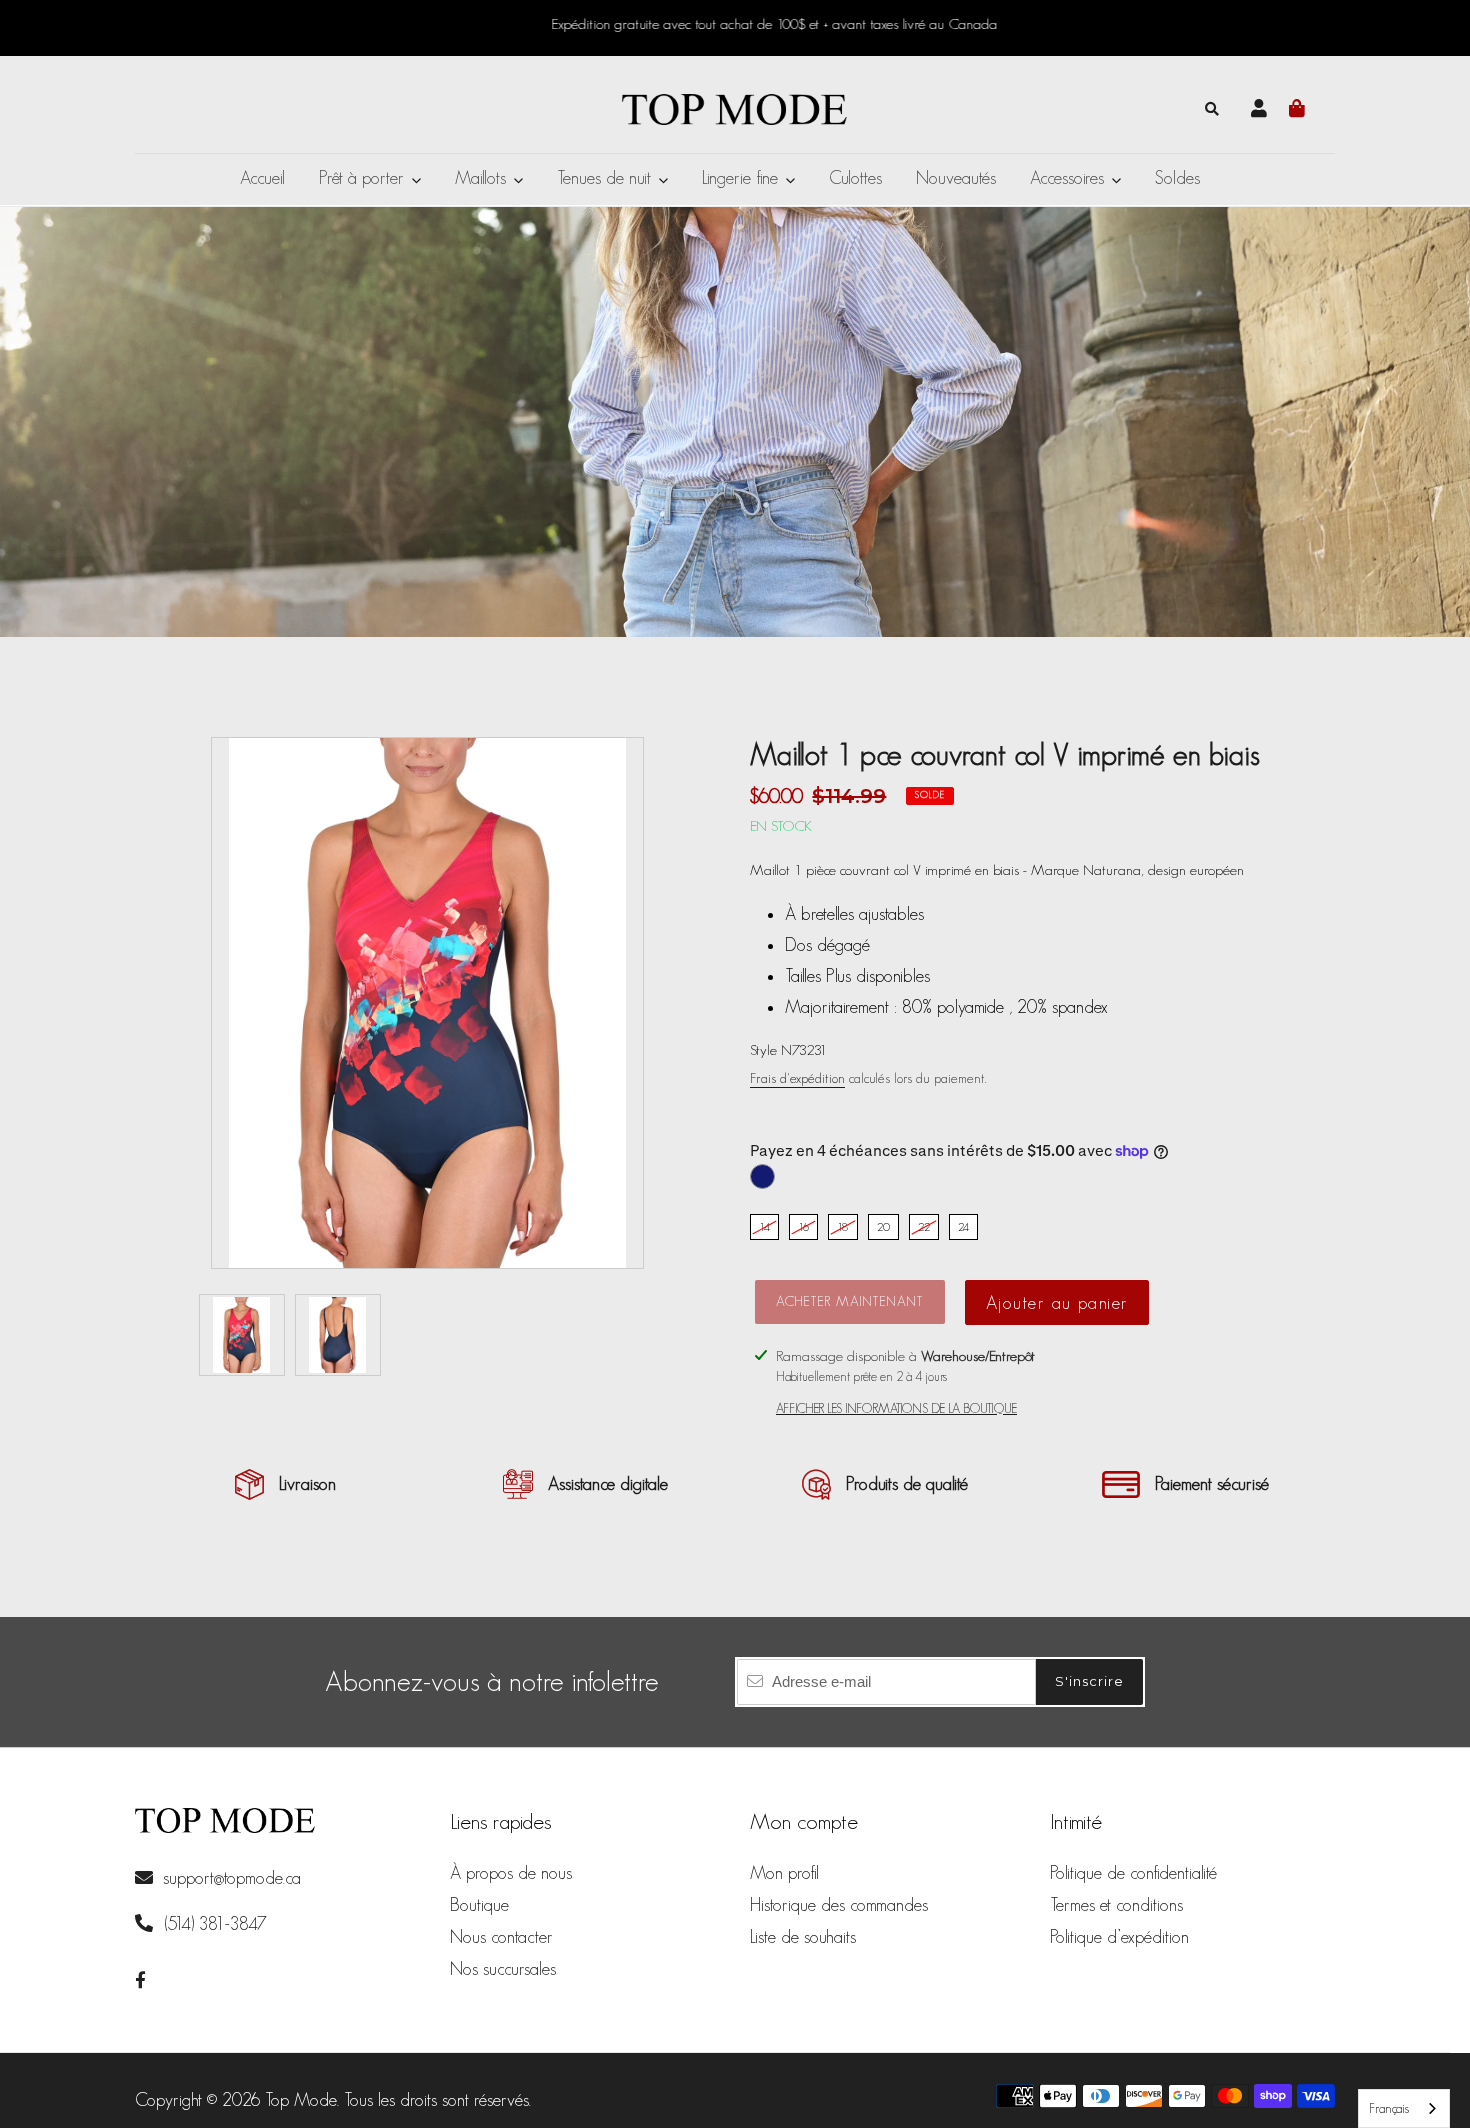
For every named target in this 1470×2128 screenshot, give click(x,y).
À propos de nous (511, 1873)
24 (963, 1226)
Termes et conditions (1116, 1905)
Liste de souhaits (803, 1937)
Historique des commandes (839, 1905)
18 (843, 1226)
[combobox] (1404, 2108)
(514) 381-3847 (213, 1924)
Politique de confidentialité (1133, 1873)
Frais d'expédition (797, 1078)
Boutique (479, 1905)
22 (924, 1226)
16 (803, 1226)
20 (883, 1226)
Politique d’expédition (1119, 1937)
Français (1389, 2108)
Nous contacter (501, 1937)
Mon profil (784, 1873)
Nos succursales (503, 1969)
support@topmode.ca (232, 1878)
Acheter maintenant (850, 1301)
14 (764, 1226)
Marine (762, 1176)
